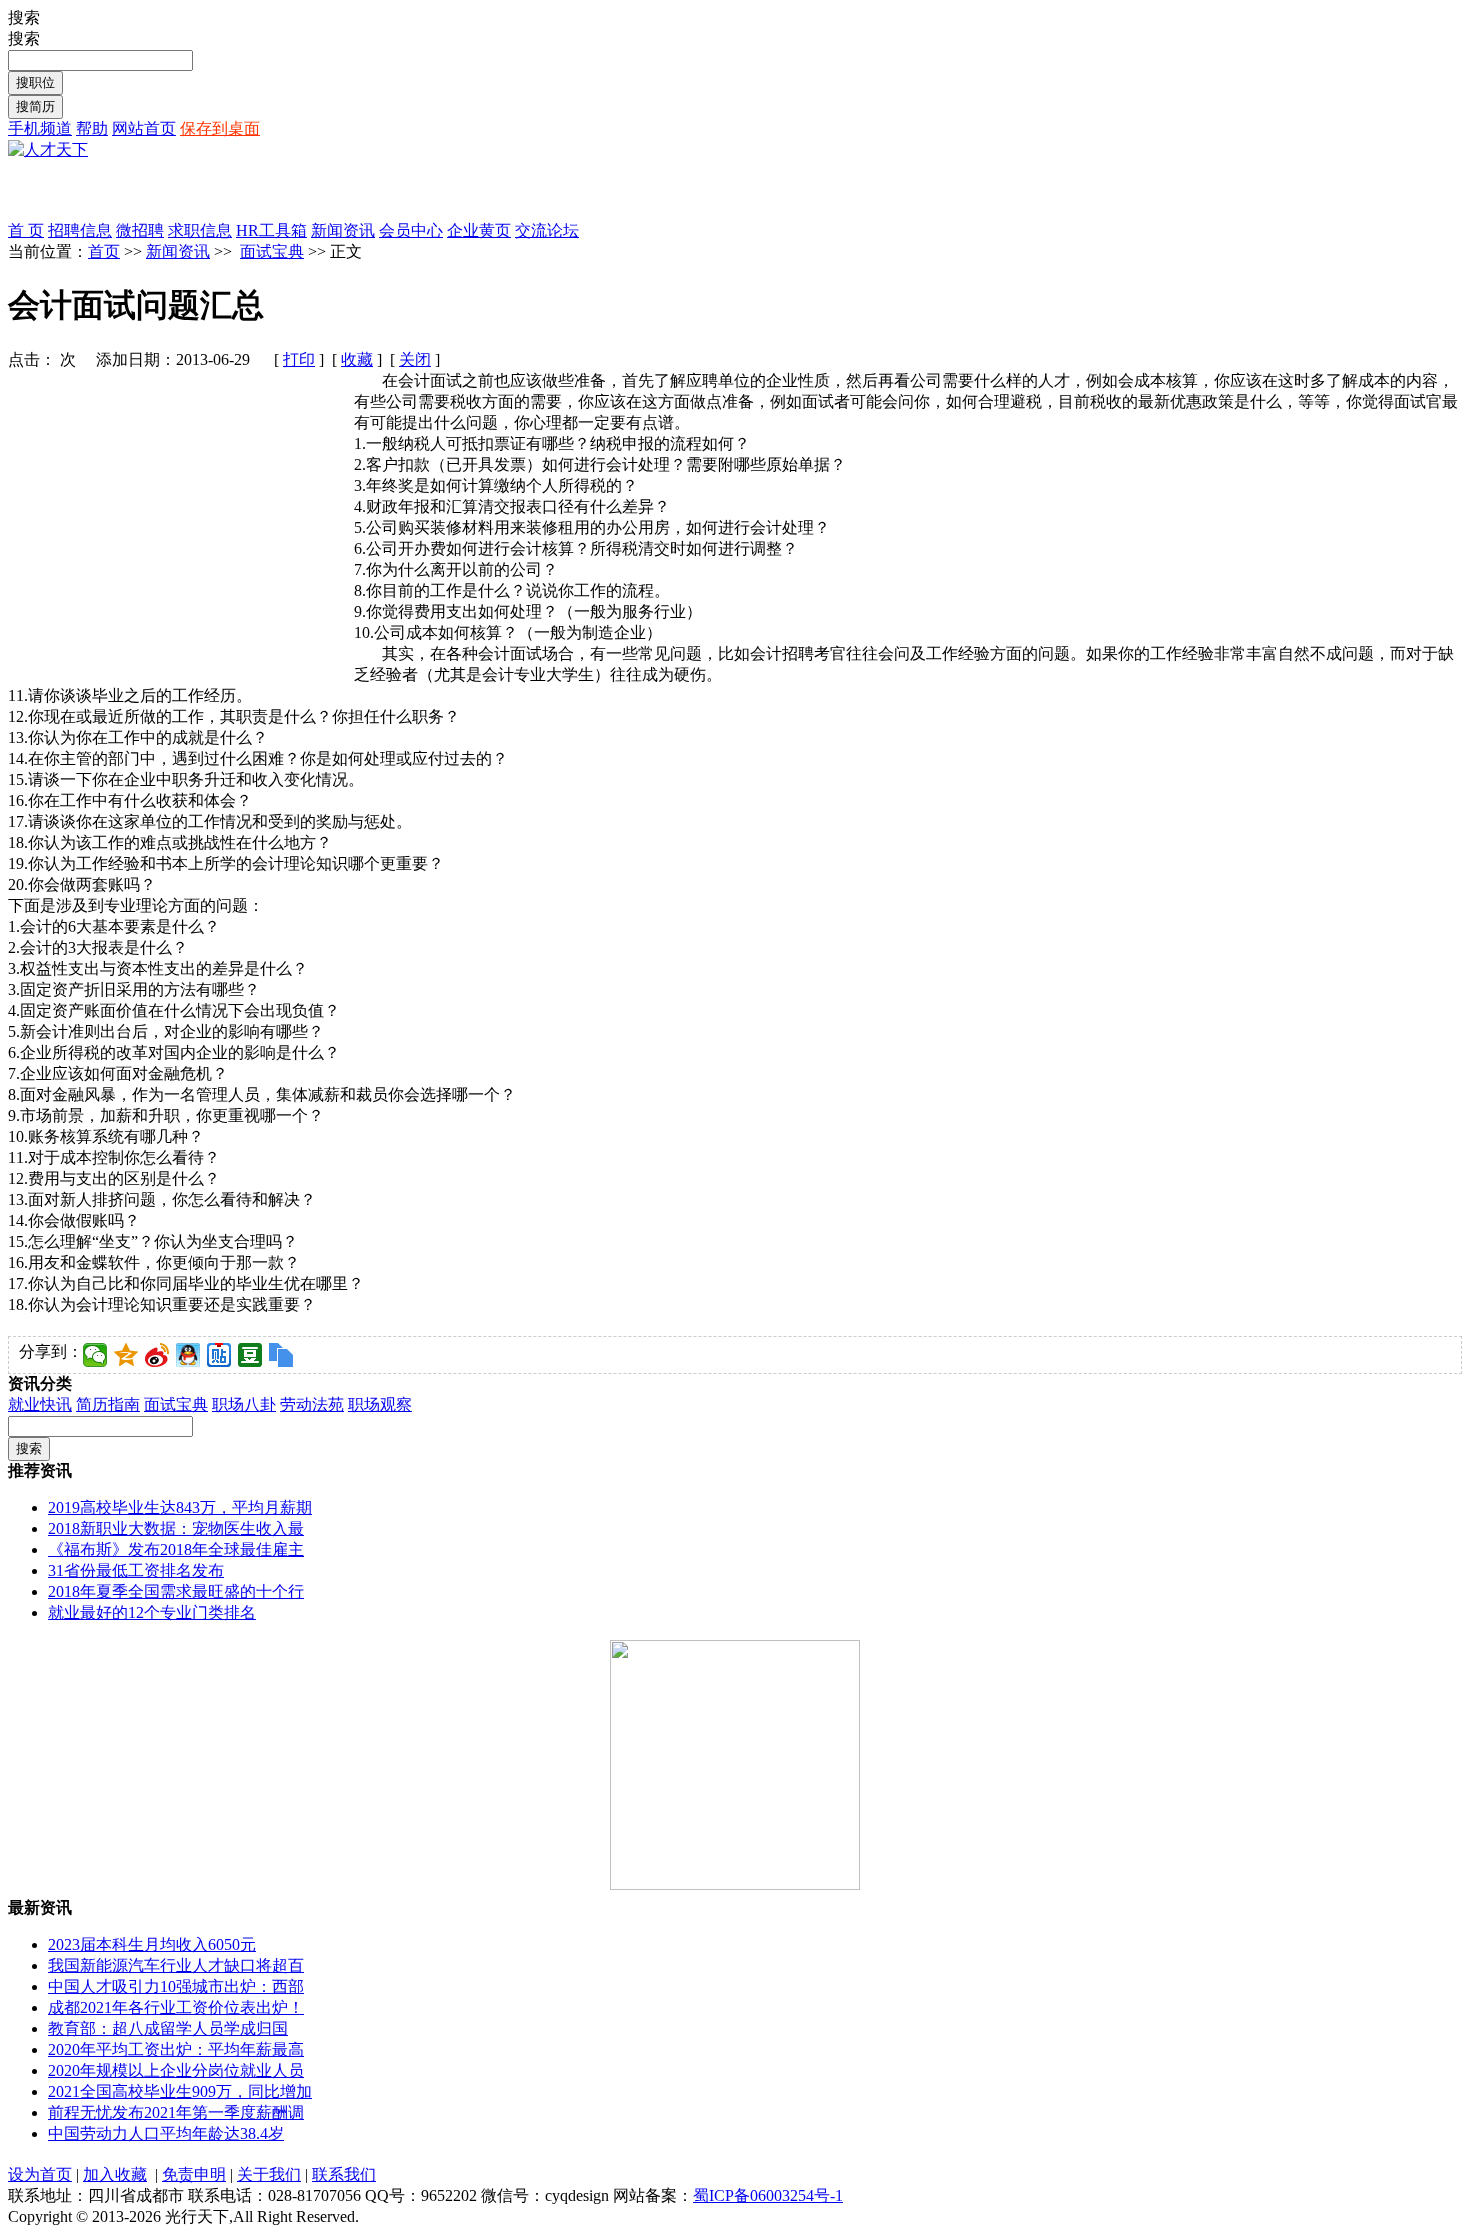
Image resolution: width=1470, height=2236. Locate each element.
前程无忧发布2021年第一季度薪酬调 (176, 2112)
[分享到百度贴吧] (219, 1355)
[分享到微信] (95, 1355)
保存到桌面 (220, 128)
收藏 (357, 359)
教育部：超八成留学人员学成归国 (168, 2028)
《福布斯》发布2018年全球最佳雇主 (176, 1549)
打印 (299, 359)
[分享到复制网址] (281, 1355)
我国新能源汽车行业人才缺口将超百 (176, 1965)
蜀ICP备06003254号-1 (768, 2195)
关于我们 (269, 2174)
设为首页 (40, 2174)
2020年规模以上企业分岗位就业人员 (176, 2070)
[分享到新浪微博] (157, 1355)
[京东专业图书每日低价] (735, 1884)
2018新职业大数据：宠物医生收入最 (176, 1528)
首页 (104, 251)
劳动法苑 (312, 1404)
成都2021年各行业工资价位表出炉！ (176, 2007)
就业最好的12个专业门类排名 (152, 1612)
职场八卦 (244, 1404)
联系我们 (344, 2174)
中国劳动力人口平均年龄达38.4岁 (166, 2133)
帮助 (92, 128)
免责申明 (194, 2174)
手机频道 (40, 128)
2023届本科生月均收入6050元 (152, 1944)
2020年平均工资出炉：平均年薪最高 (176, 2049)
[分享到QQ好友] (188, 1355)
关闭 (415, 359)
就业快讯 (40, 1404)
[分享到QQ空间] (126, 1355)
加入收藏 (115, 2174)
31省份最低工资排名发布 (136, 1570)
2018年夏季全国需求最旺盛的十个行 (176, 1591)
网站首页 (144, 128)
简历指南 (108, 1404)
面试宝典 (272, 251)
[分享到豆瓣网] (250, 1355)
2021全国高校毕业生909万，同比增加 (180, 2091)
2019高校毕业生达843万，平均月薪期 (180, 1507)
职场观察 (380, 1404)
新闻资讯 (178, 251)
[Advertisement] (242, 191)
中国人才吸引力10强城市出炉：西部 (176, 1986)
